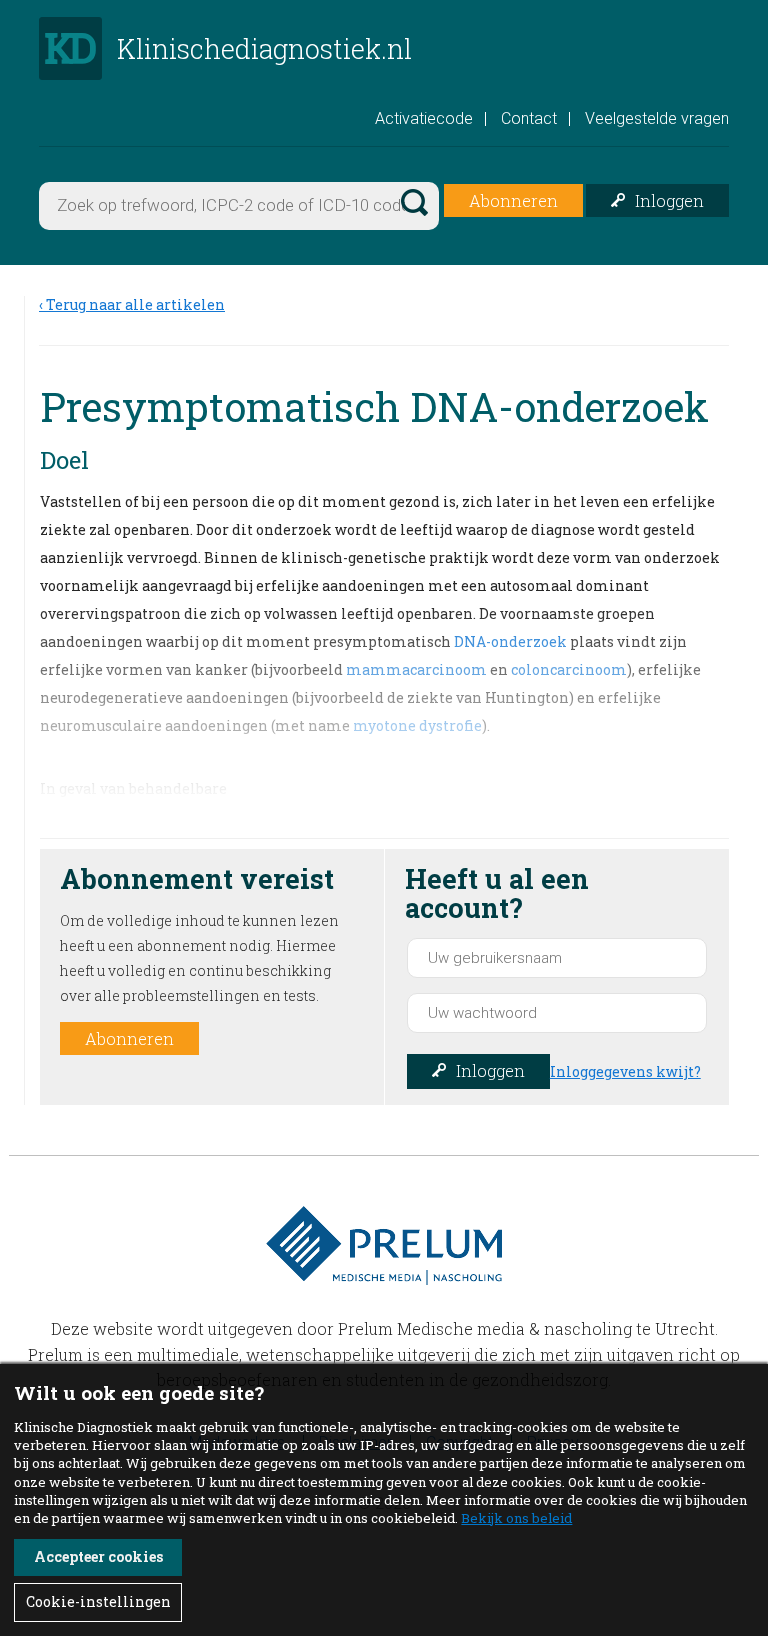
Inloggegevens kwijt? (625, 1071)
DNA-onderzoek (510, 641)
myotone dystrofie (417, 725)
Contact (529, 118)
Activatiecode (424, 118)
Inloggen (669, 200)
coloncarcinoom (569, 669)
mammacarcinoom (416, 669)
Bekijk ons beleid (516, 1518)
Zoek (413, 200)
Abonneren (513, 200)
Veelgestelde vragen (657, 118)
